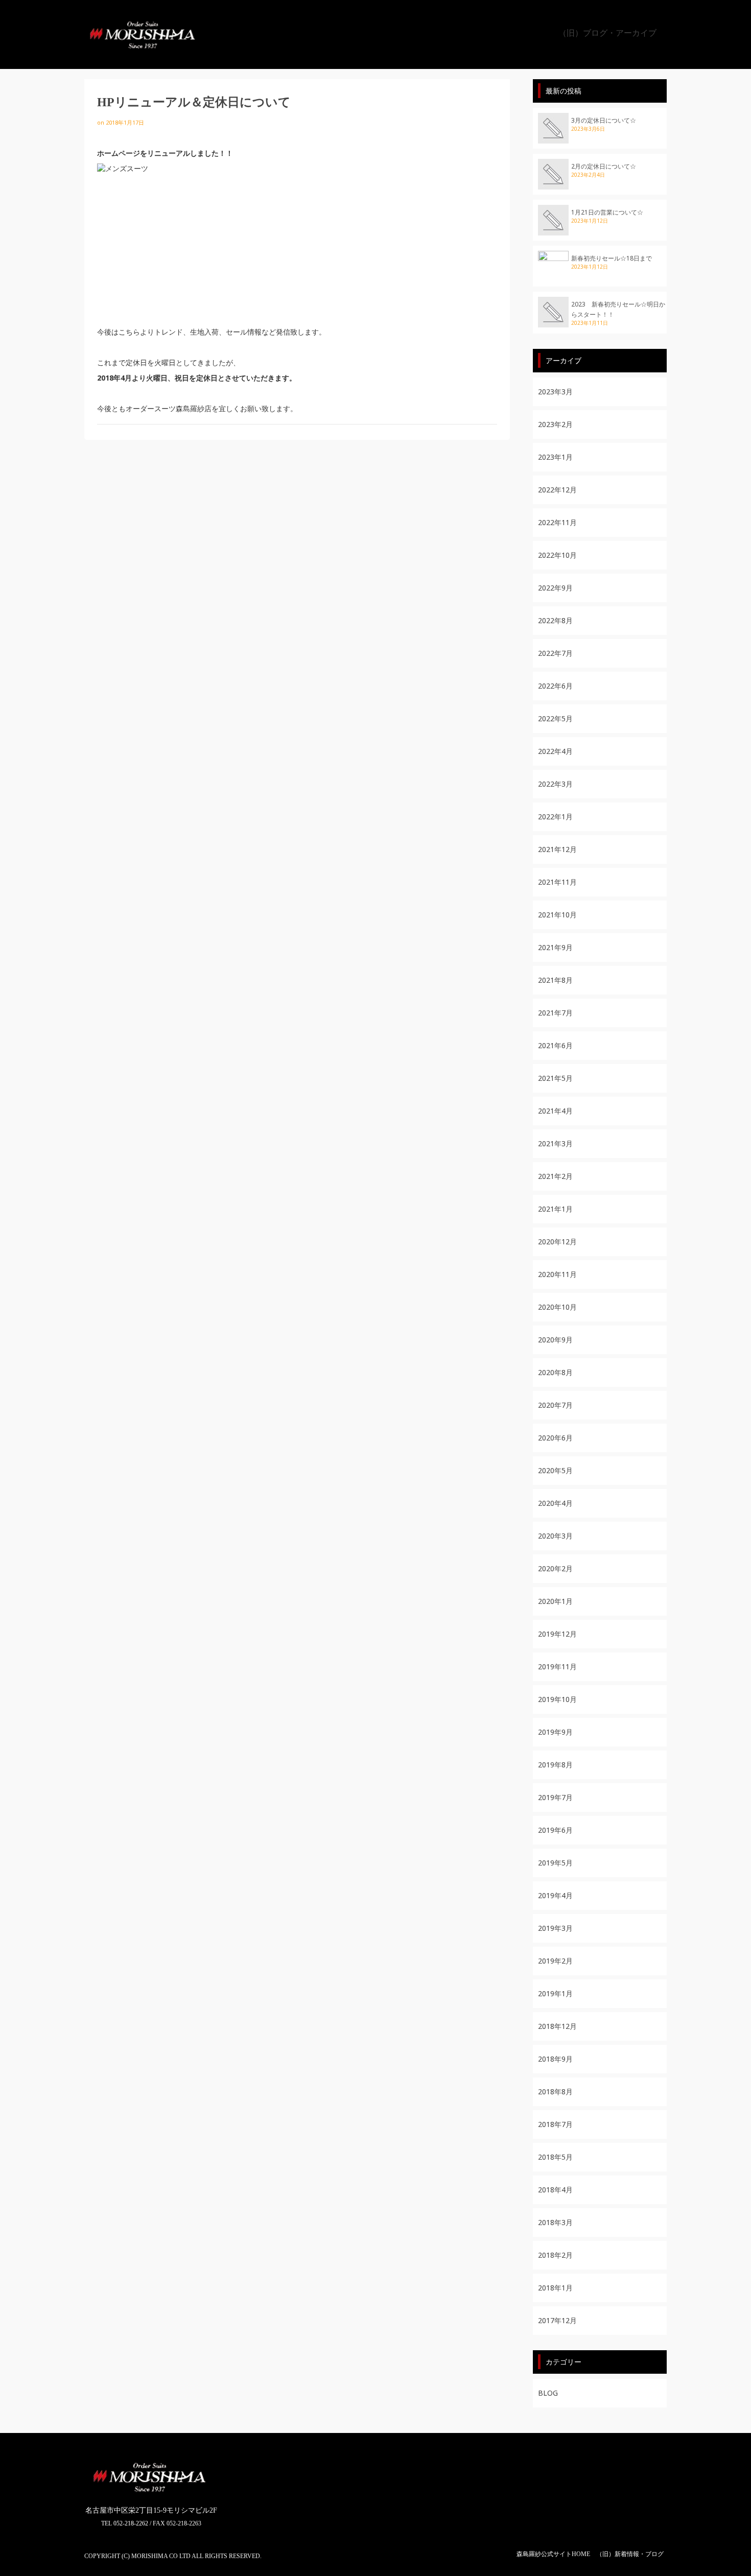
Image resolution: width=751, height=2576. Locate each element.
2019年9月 (555, 1732)
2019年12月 (557, 1634)
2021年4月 (555, 1111)
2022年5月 (555, 718)
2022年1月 (555, 817)
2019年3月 (555, 1928)
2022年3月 (555, 784)
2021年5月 (555, 1078)
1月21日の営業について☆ (607, 212)
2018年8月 (555, 2091)
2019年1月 (555, 1993)
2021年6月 (555, 1045)
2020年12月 (557, 1242)
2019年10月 (557, 1699)
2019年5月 (555, 1863)
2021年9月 (555, 947)
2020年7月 (555, 1405)
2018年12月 (557, 2026)
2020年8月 (555, 1372)
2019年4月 (555, 1895)
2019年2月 (555, 1961)
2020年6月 (555, 1438)
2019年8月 (555, 1765)
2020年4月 (555, 1503)
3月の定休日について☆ (604, 120)
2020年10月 (557, 1307)
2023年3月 (555, 392)
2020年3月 (555, 1536)
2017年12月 (557, 2320)
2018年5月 (555, 2157)
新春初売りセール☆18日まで (612, 258)
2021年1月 (555, 1209)
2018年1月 (555, 2288)
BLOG (548, 2393)
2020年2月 (555, 1568)
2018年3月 (555, 2222)
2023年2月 (555, 424)
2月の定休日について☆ (604, 166)
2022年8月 (555, 620)
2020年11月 (557, 1274)
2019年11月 (557, 1667)
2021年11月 (557, 882)
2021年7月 (555, 1013)
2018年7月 (555, 2124)
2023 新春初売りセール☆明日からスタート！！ (618, 309)
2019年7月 (555, 1797)
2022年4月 (555, 751)
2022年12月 (557, 490)
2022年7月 (555, 653)
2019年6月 (555, 1830)
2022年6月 (555, 686)
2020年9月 (555, 1340)
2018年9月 (555, 2059)
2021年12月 (557, 849)
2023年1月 (555, 457)
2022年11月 (557, 522)
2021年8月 (555, 980)
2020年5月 (555, 1470)
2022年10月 (557, 555)
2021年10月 (557, 915)
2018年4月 (555, 2190)
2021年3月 (555, 1143)
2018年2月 (555, 2255)
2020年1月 (555, 1601)
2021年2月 (555, 1176)
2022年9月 (555, 588)
